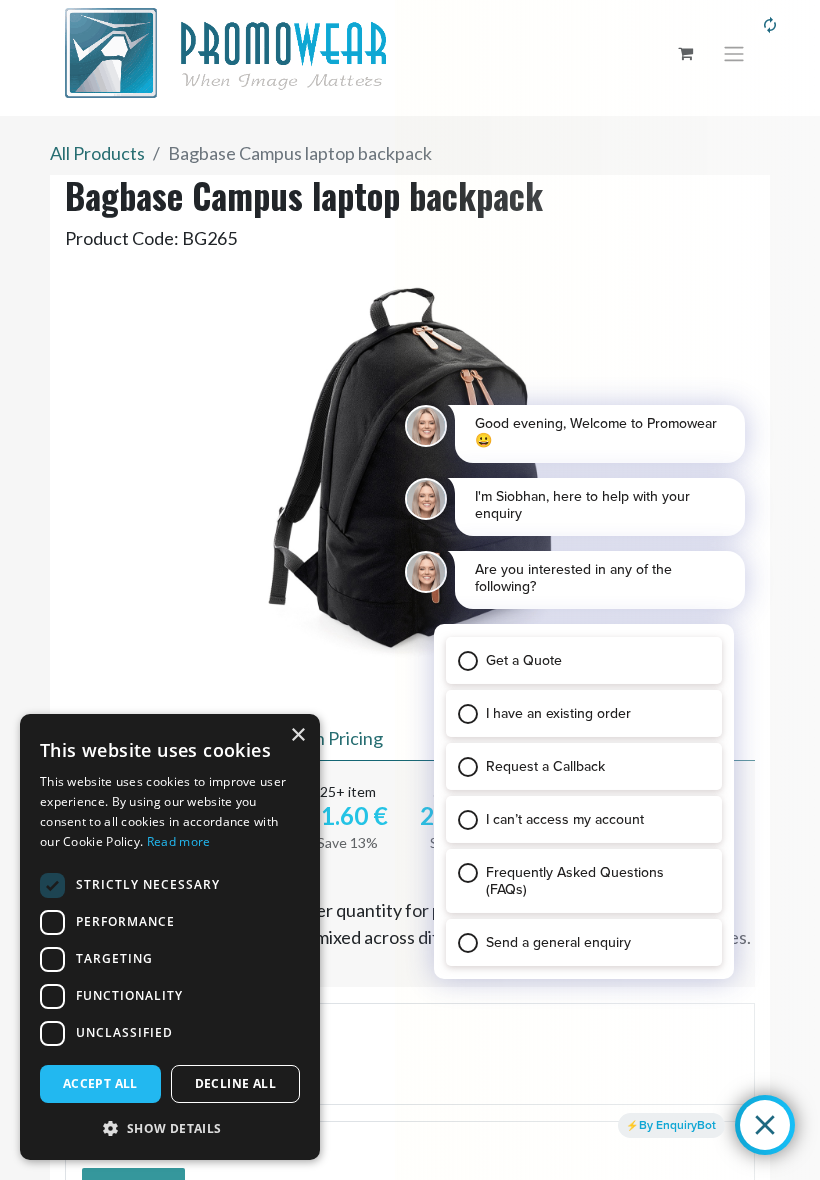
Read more (179, 841)
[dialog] (170, 937)
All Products (97, 153)
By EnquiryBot (677, 1125)
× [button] (297, 735)
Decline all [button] (235, 1083)
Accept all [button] (100, 1083)
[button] (170, 1128)
